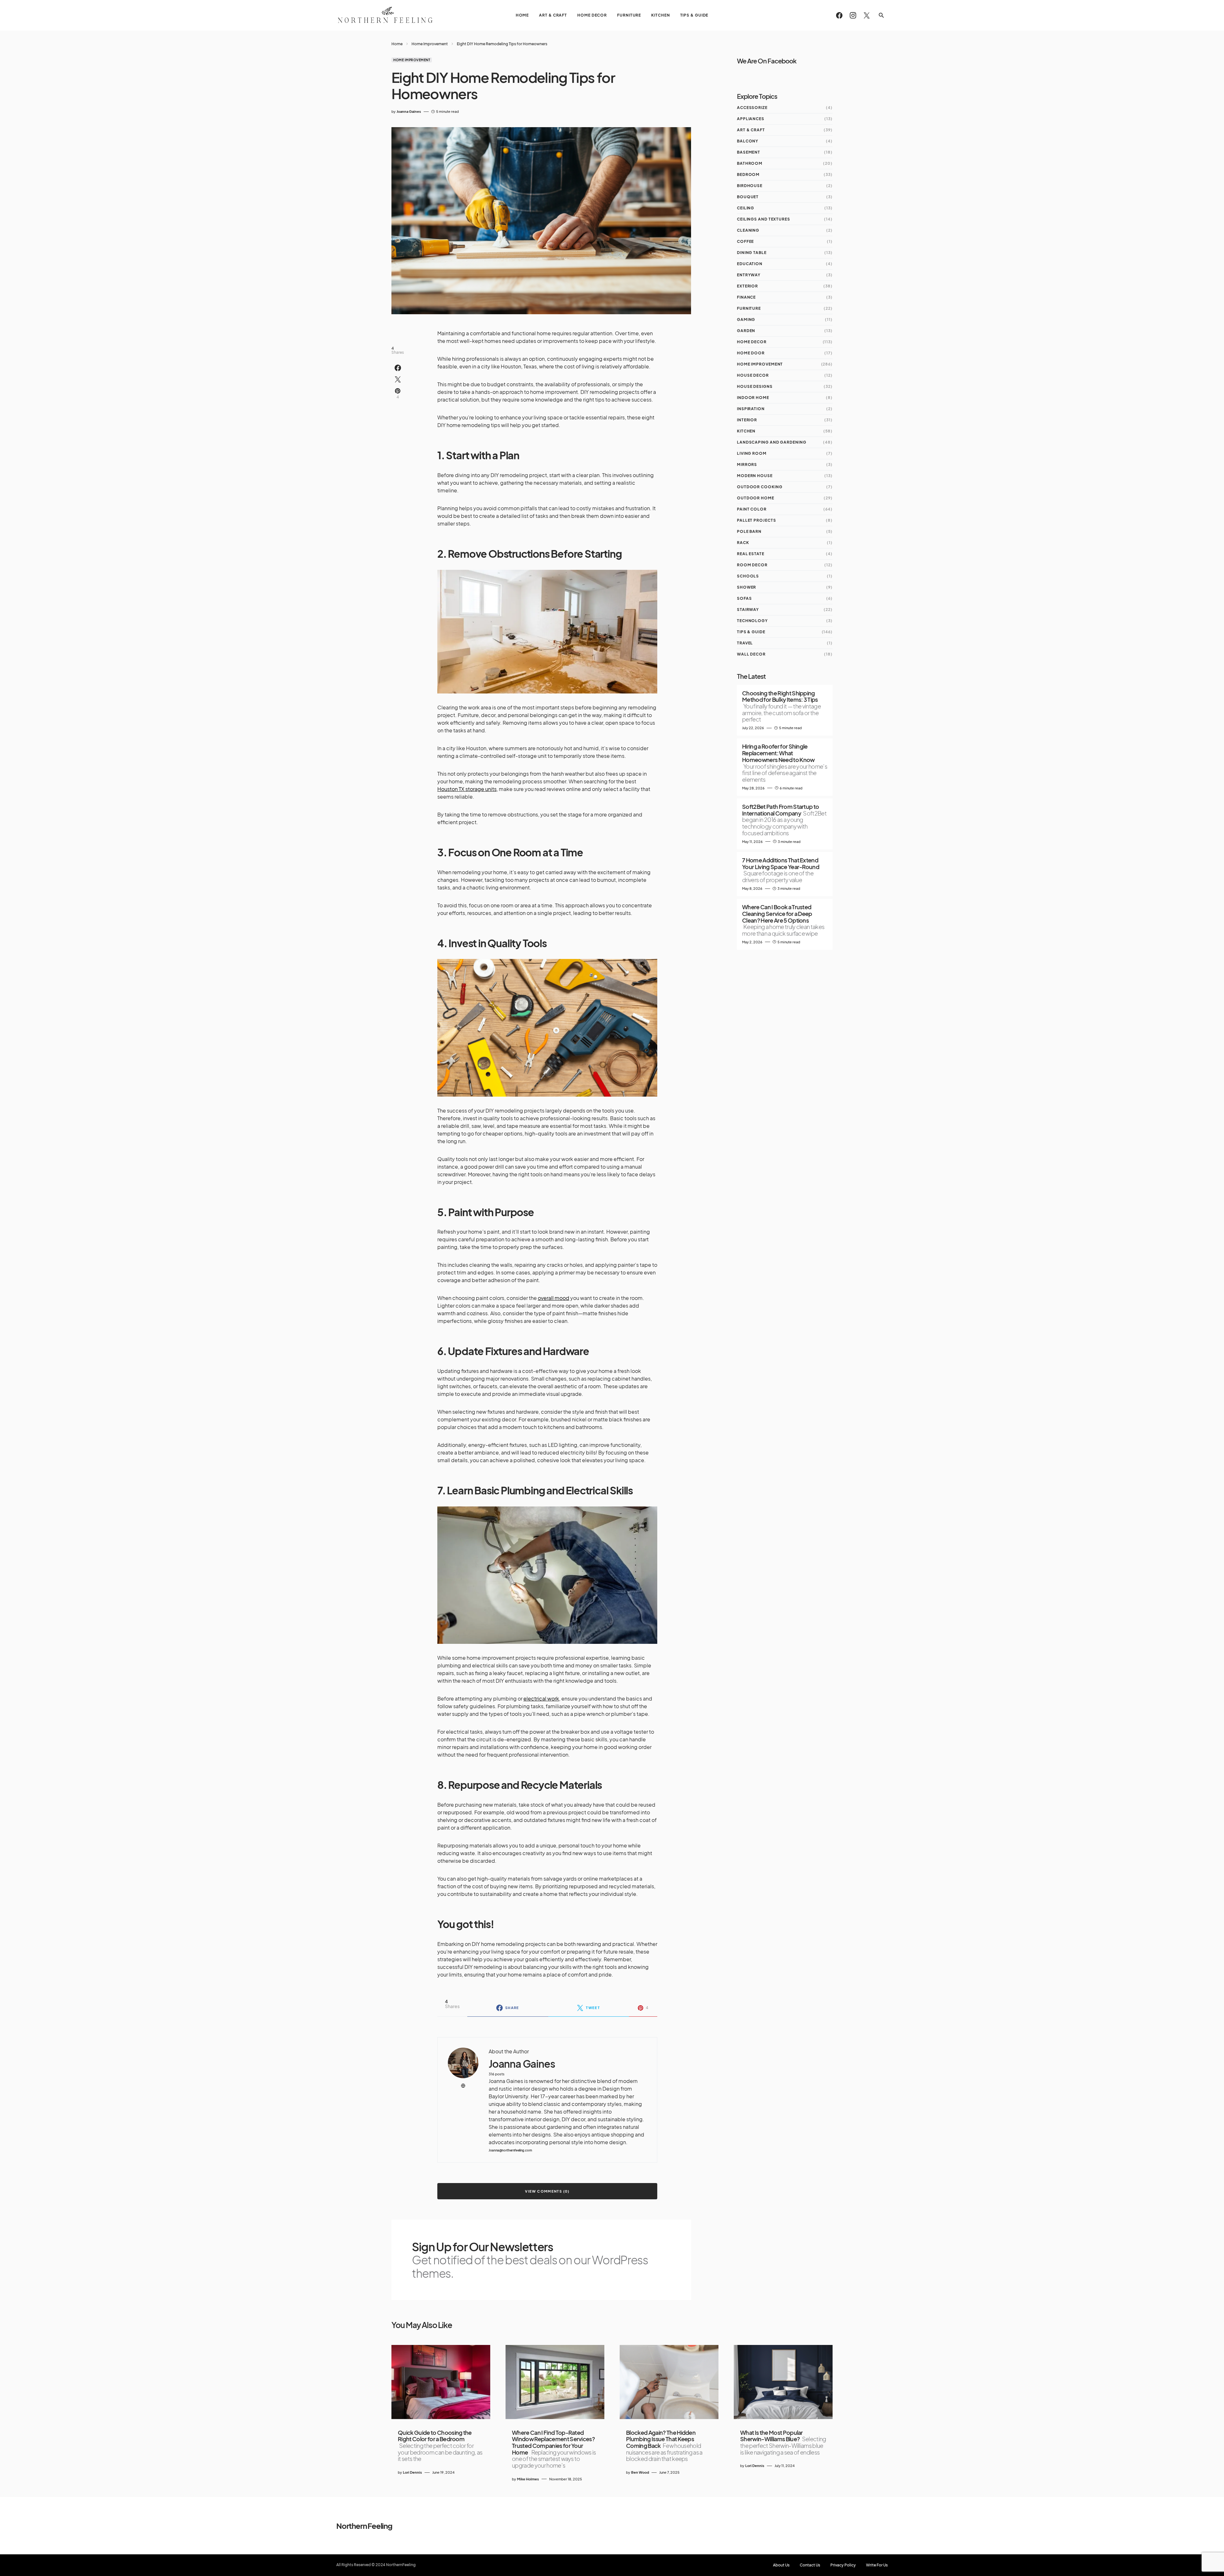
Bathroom (750, 163)
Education (750, 264)
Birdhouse (750, 186)
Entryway (749, 275)
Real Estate (751, 554)
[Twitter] (867, 15)
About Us (781, 2565)
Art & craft (751, 130)
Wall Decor (751, 654)
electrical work (541, 1698)
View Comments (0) (547, 2191)
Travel (745, 643)
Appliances (751, 119)
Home (397, 44)
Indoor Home (753, 398)
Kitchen (746, 431)
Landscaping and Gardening (772, 442)
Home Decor (752, 342)
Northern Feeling (364, 2526)
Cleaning (748, 230)
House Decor (753, 375)
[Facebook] (839, 15)
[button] (881, 15)
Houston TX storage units (467, 789)
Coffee (745, 241)
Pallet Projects (757, 520)
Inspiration (751, 409)
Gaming (746, 319)
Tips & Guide (751, 632)
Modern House (755, 476)
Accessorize (752, 108)
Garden (746, 331)
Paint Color (752, 509)
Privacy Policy (843, 2565)
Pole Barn (749, 531)
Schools (748, 576)
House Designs (755, 386)
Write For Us (877, 2565)
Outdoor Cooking (760, 487)
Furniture (749, 308)
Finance (746, 297)
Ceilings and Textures (764, 219)
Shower (747, 587)
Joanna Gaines (522, 2064)
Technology (752, 621)
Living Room (752, 453)
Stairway (748, 610)
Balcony (748, 141)
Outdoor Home (756, 498)
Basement (749, 152)
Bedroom (748, 174)
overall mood (554, 1298)
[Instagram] (853, 15)
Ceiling (746, 208)
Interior (747, 420)
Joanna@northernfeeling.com (510, 2150)
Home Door (751, 353)
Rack (743, 543)
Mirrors (747, 464)
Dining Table (752, 253)
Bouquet (748, 197)
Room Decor (752, 565)
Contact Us (810, 2565)
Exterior (747, 286)
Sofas (744, 598)
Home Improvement (430, 44)
